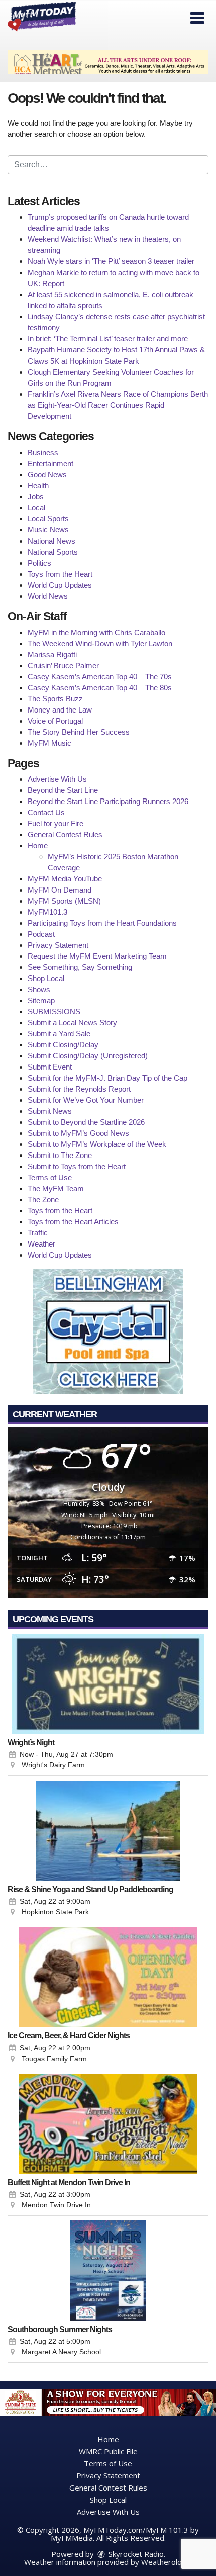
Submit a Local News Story (72, 1023)
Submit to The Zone (60, 1155)
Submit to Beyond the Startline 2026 (86, 1122)
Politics (39, 563)
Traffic (38, 1233)
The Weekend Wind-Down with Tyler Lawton (100, 643)
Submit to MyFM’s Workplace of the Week (97, 1144)
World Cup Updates (60, 585)
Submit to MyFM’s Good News (78, 1133)
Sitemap (41, 1000)
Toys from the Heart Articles (73, 1222)
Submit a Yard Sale (59, 1034)
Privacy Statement (58, 945)
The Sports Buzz (55, 699)
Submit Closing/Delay (63, 1045)
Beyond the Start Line (63, 790)
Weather (41, 1244)
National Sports (53, 552)
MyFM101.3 (47, 912)
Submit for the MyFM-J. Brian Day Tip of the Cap (107, 1078)
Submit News (50, 1111)
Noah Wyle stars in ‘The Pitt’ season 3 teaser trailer (111, 261)
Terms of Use (50, 1177)
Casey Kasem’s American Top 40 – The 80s (100, 688)
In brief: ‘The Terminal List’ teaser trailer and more (108, 339)
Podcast (41, 934)
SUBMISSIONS (54, 1011)
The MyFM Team (56, 1188)
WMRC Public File (108, 2451)
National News (51, 541)
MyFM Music (49, 743)
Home (38, 846)
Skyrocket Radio (135, 2554)
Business (43, 452)
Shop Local (46, 978)
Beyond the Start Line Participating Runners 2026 (108, 801)
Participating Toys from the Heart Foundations (102, 923)
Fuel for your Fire (56, 823)
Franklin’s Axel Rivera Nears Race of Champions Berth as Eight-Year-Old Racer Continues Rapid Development (118, 405)
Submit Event (50, 1067)
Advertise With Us (57, 779)
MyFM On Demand (60, 890)
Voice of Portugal (55, 721)
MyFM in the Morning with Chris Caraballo (96, 632)
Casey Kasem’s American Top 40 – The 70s (100, 677)
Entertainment (50, 463)
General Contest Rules (65, 834)
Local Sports (48, 519)
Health (38, 485)
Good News (47, 474)
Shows (39, 989)
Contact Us (46, 812)
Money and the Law (60, 710)
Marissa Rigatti (52, 654)
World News (48, 596)
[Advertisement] (108, 62)
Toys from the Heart (60, 574)
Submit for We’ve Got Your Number (86, 1100)
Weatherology (166, 2562)
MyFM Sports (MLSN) (64, 901)
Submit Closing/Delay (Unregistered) (88, 1056)
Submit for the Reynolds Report (79, 1089)
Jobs (36, 497)
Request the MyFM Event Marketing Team (97, 956)
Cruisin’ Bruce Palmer (63, 665)
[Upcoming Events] (108, 1684)
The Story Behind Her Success (79, 732)
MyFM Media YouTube (65, 879)
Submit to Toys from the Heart (77, 1166)
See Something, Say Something (80, 967)
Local (36, 508)
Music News (48, 530)
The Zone (43, 1200)
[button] (197, 18)
